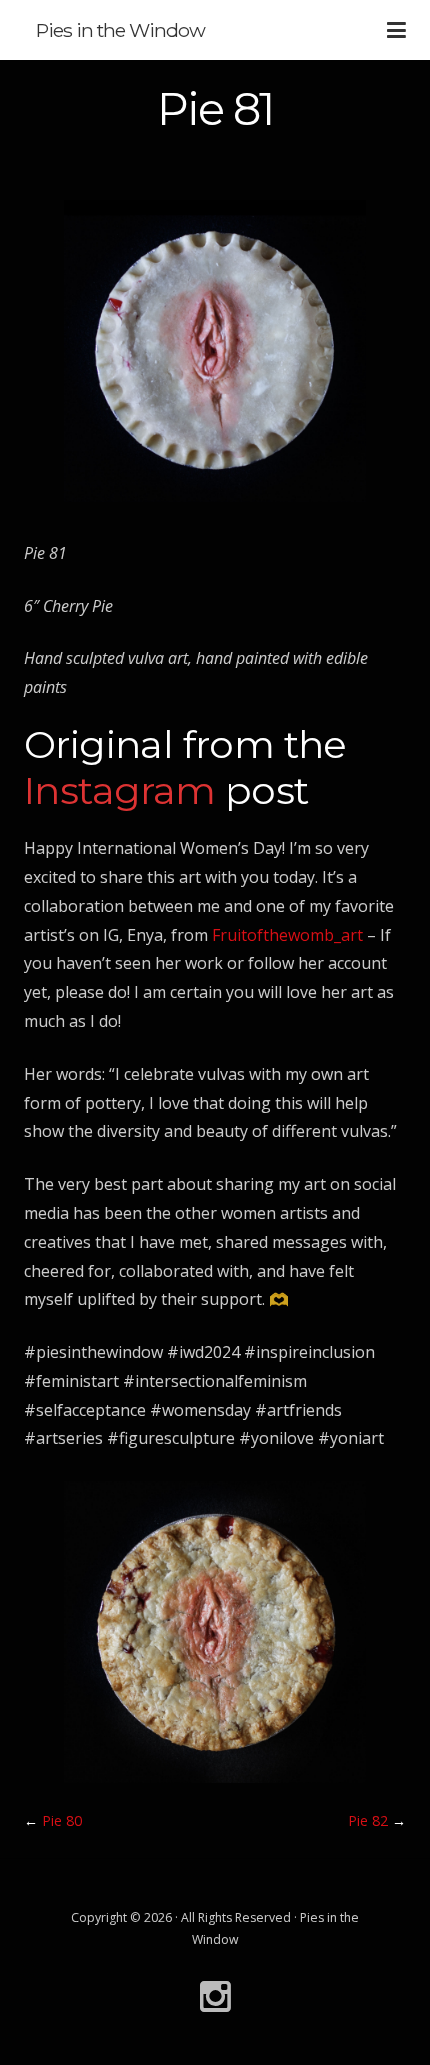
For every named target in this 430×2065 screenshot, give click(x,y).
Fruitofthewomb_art (289, 935)
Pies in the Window (120, 30)
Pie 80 (62, 1820)
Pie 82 (368, 1820)
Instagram (120, 790)
